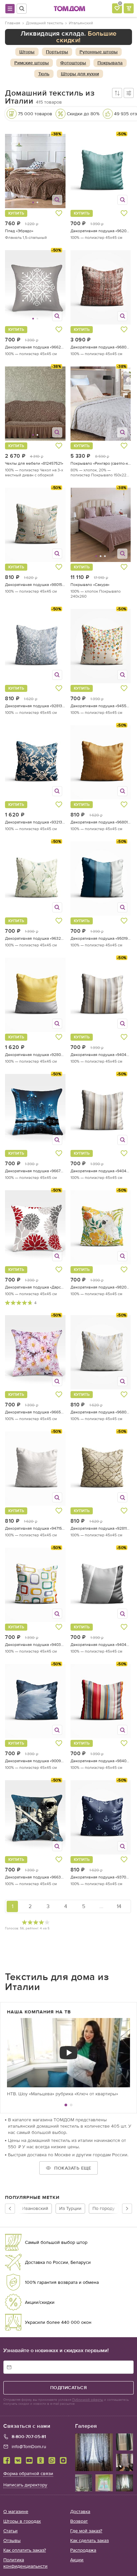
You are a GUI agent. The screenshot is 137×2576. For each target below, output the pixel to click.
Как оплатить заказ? (25, 2550)
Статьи (10, 2531)
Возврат (79, 2521)
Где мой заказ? (86, 2531)
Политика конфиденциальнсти (25, 2563)
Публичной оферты (88, 2400)
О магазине (16, 2512)
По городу (104, 2208)
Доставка (80, 2512)
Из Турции (70, 2208)
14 (119, 1906)
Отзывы (12, 2541)
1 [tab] (66, 2105)
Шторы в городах (22, 2521)
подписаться (69, 2388)
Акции (77, 2560)
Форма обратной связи (28, 2474)
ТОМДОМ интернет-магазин (69, 9)
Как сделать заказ (89, 2541)
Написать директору (25, 2485)
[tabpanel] (68, 2058)
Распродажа (83, 2550)
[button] (21, 171)
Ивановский (35, 2208)
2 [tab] (71, 2105)
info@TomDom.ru (29, 2447)
